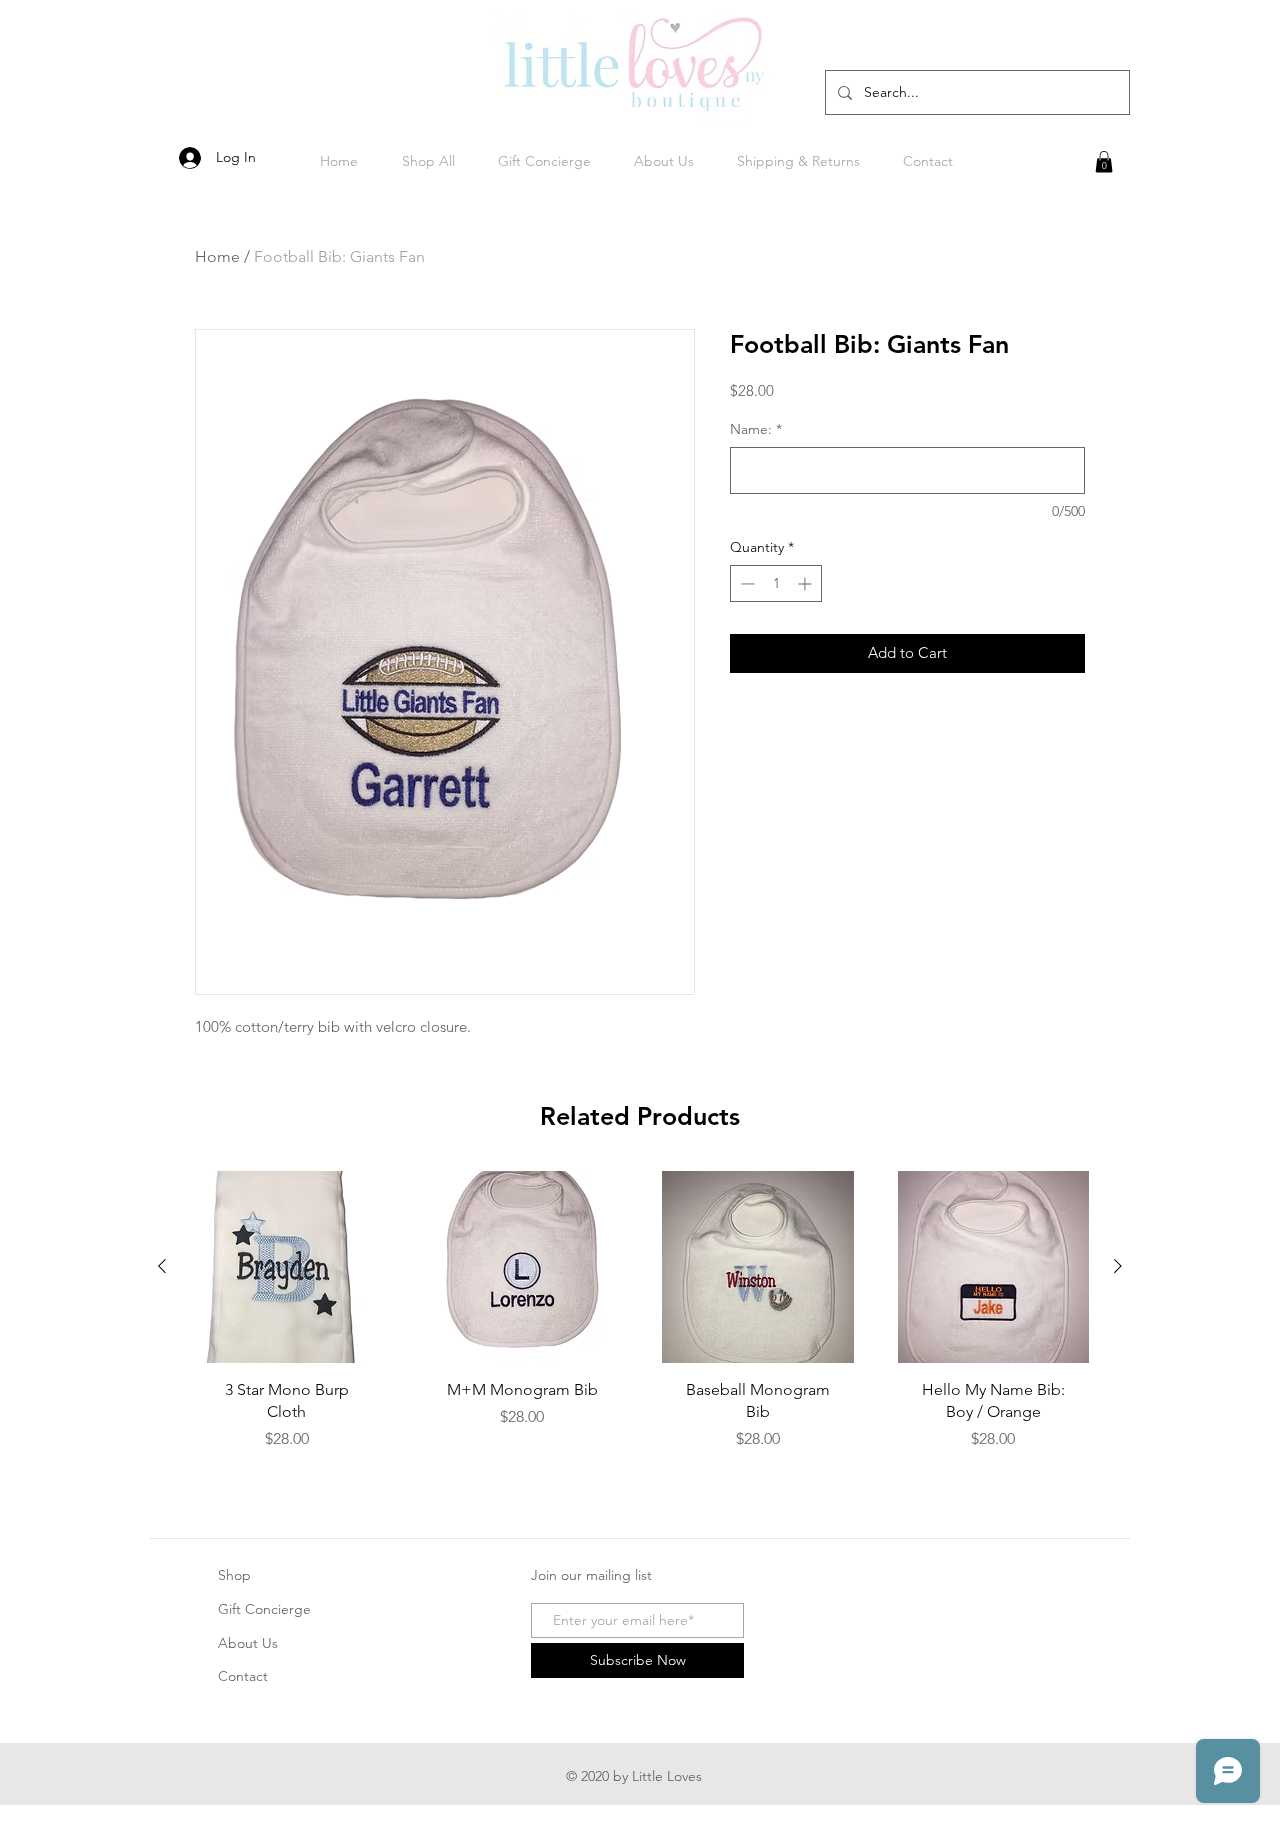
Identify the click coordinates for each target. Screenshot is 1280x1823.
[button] (1104, 162)
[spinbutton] (776, 583)
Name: (756, 429)
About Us (248, 1643)
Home (217, 256)
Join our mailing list (591, 1575)
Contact (243, 1676)
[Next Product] (1118, 1266)
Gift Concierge (264, 1609)
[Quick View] (287, 1267)
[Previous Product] (162, 1266)
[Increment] (806, 583)
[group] (640, 1319)
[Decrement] (745, 583)
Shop (234, 1575)
